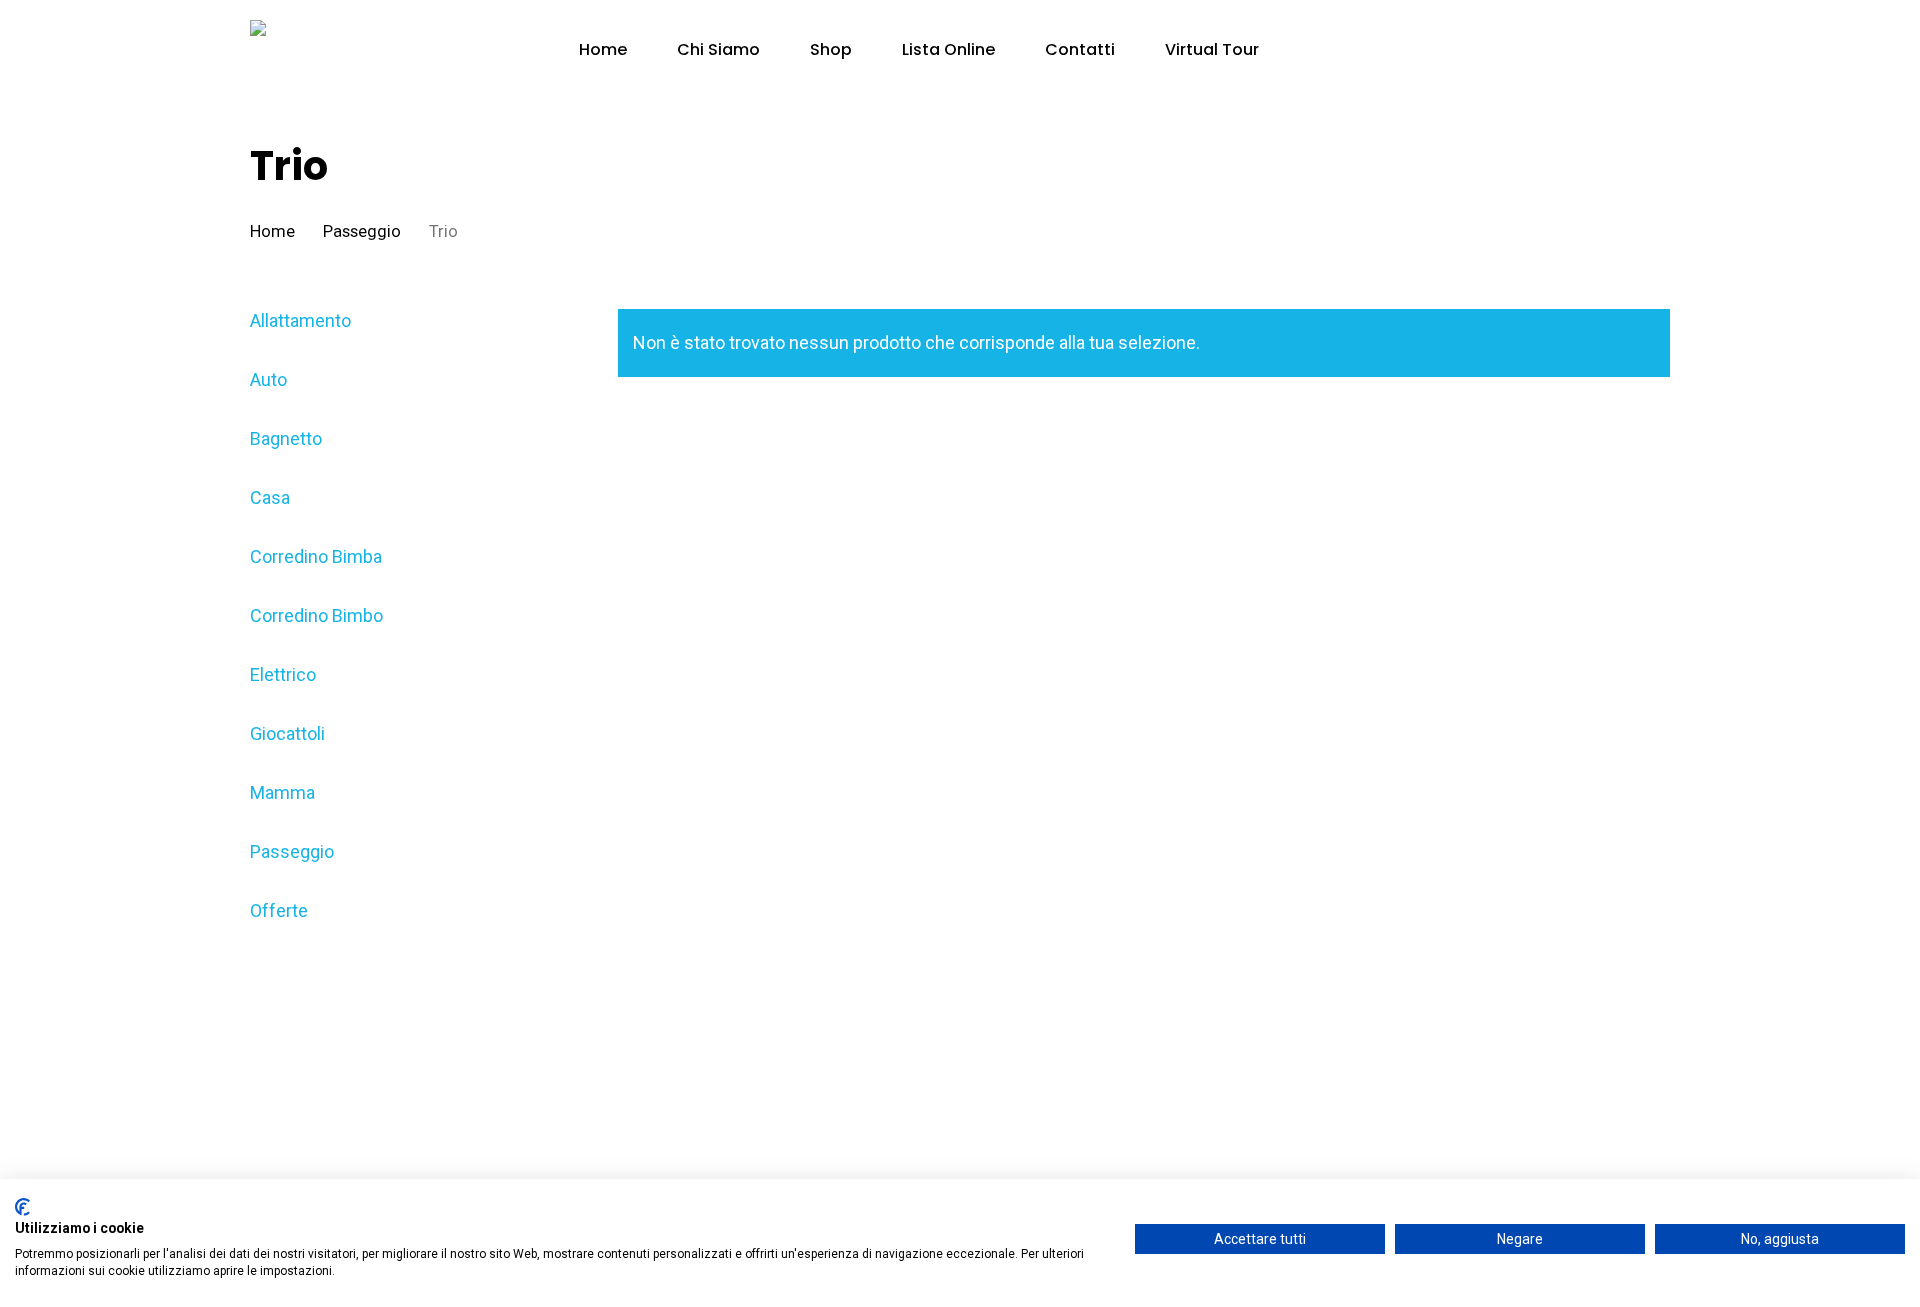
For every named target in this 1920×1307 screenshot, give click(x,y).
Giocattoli (287, 733)
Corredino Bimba (316, 556)
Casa (270, 497)
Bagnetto (286, 438)
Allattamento (300, 320)
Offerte (279, 910)
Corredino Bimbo (316, 615)
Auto (268, 379)
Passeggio (362, 231)
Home (272, 231)
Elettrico (283, 674)
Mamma (282, 792)
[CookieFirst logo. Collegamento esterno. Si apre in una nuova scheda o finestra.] (22, 1207)
